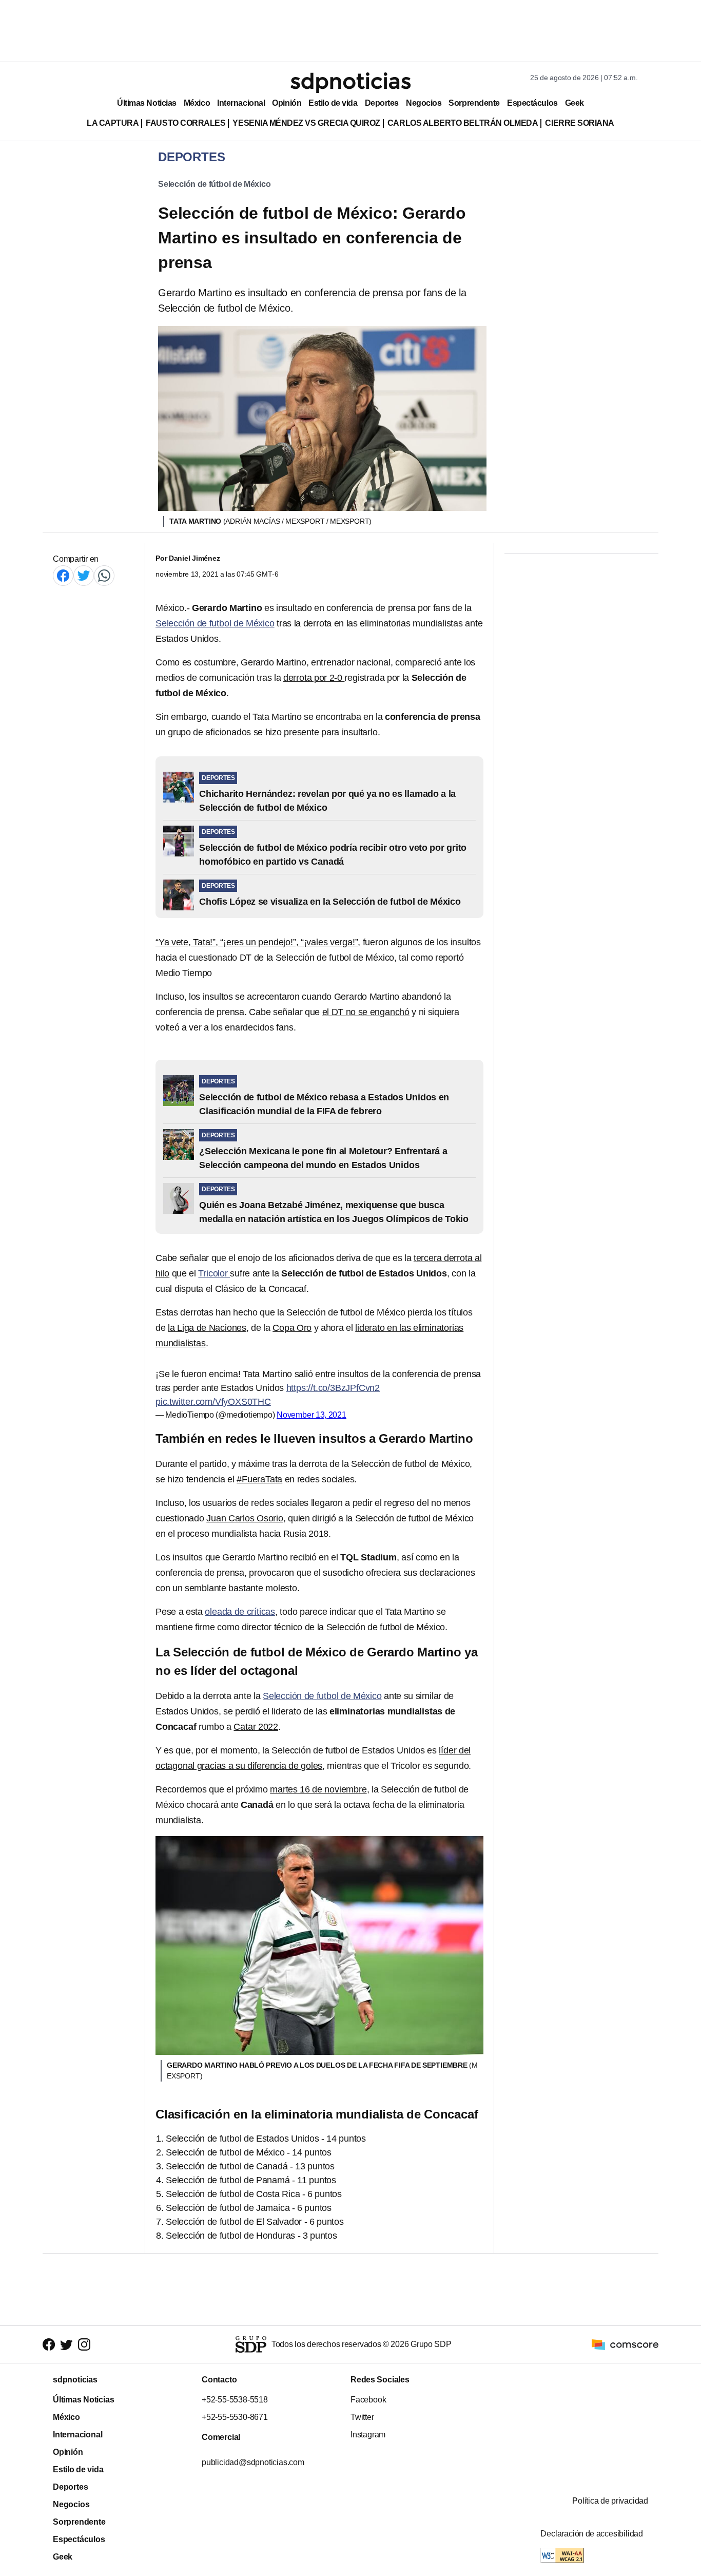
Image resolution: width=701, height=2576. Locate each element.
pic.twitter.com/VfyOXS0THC (213, 1402)
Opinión (287, 103)
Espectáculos (532, 103)
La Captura (113, 123)
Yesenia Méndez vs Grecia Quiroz (306, 123)
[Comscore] (625, 2344)
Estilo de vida (333, 103)
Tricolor (214, 1273)
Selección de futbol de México (215, 623)
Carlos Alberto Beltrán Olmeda (463, 123)
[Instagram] (84, 2344)
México (197, 103)
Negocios (424, 103)
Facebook (368, 2400)
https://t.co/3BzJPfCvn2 (333, 1388)
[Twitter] (84, 575)
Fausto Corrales (186, 123)
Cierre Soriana (580, 123)
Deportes (382, 103)
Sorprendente (474, 103)
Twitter (362, 2417)
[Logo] (350, 83)
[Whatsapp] (104, 575)
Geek (575, 103)
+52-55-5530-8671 (235, 2417)
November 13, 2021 (311, 1415)
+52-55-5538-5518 (235, 2400)
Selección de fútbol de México (215, 184)
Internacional (241, 103)
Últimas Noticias (147, 103)
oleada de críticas (240, 1612)
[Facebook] (63, 575)
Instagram (368, 2435)
